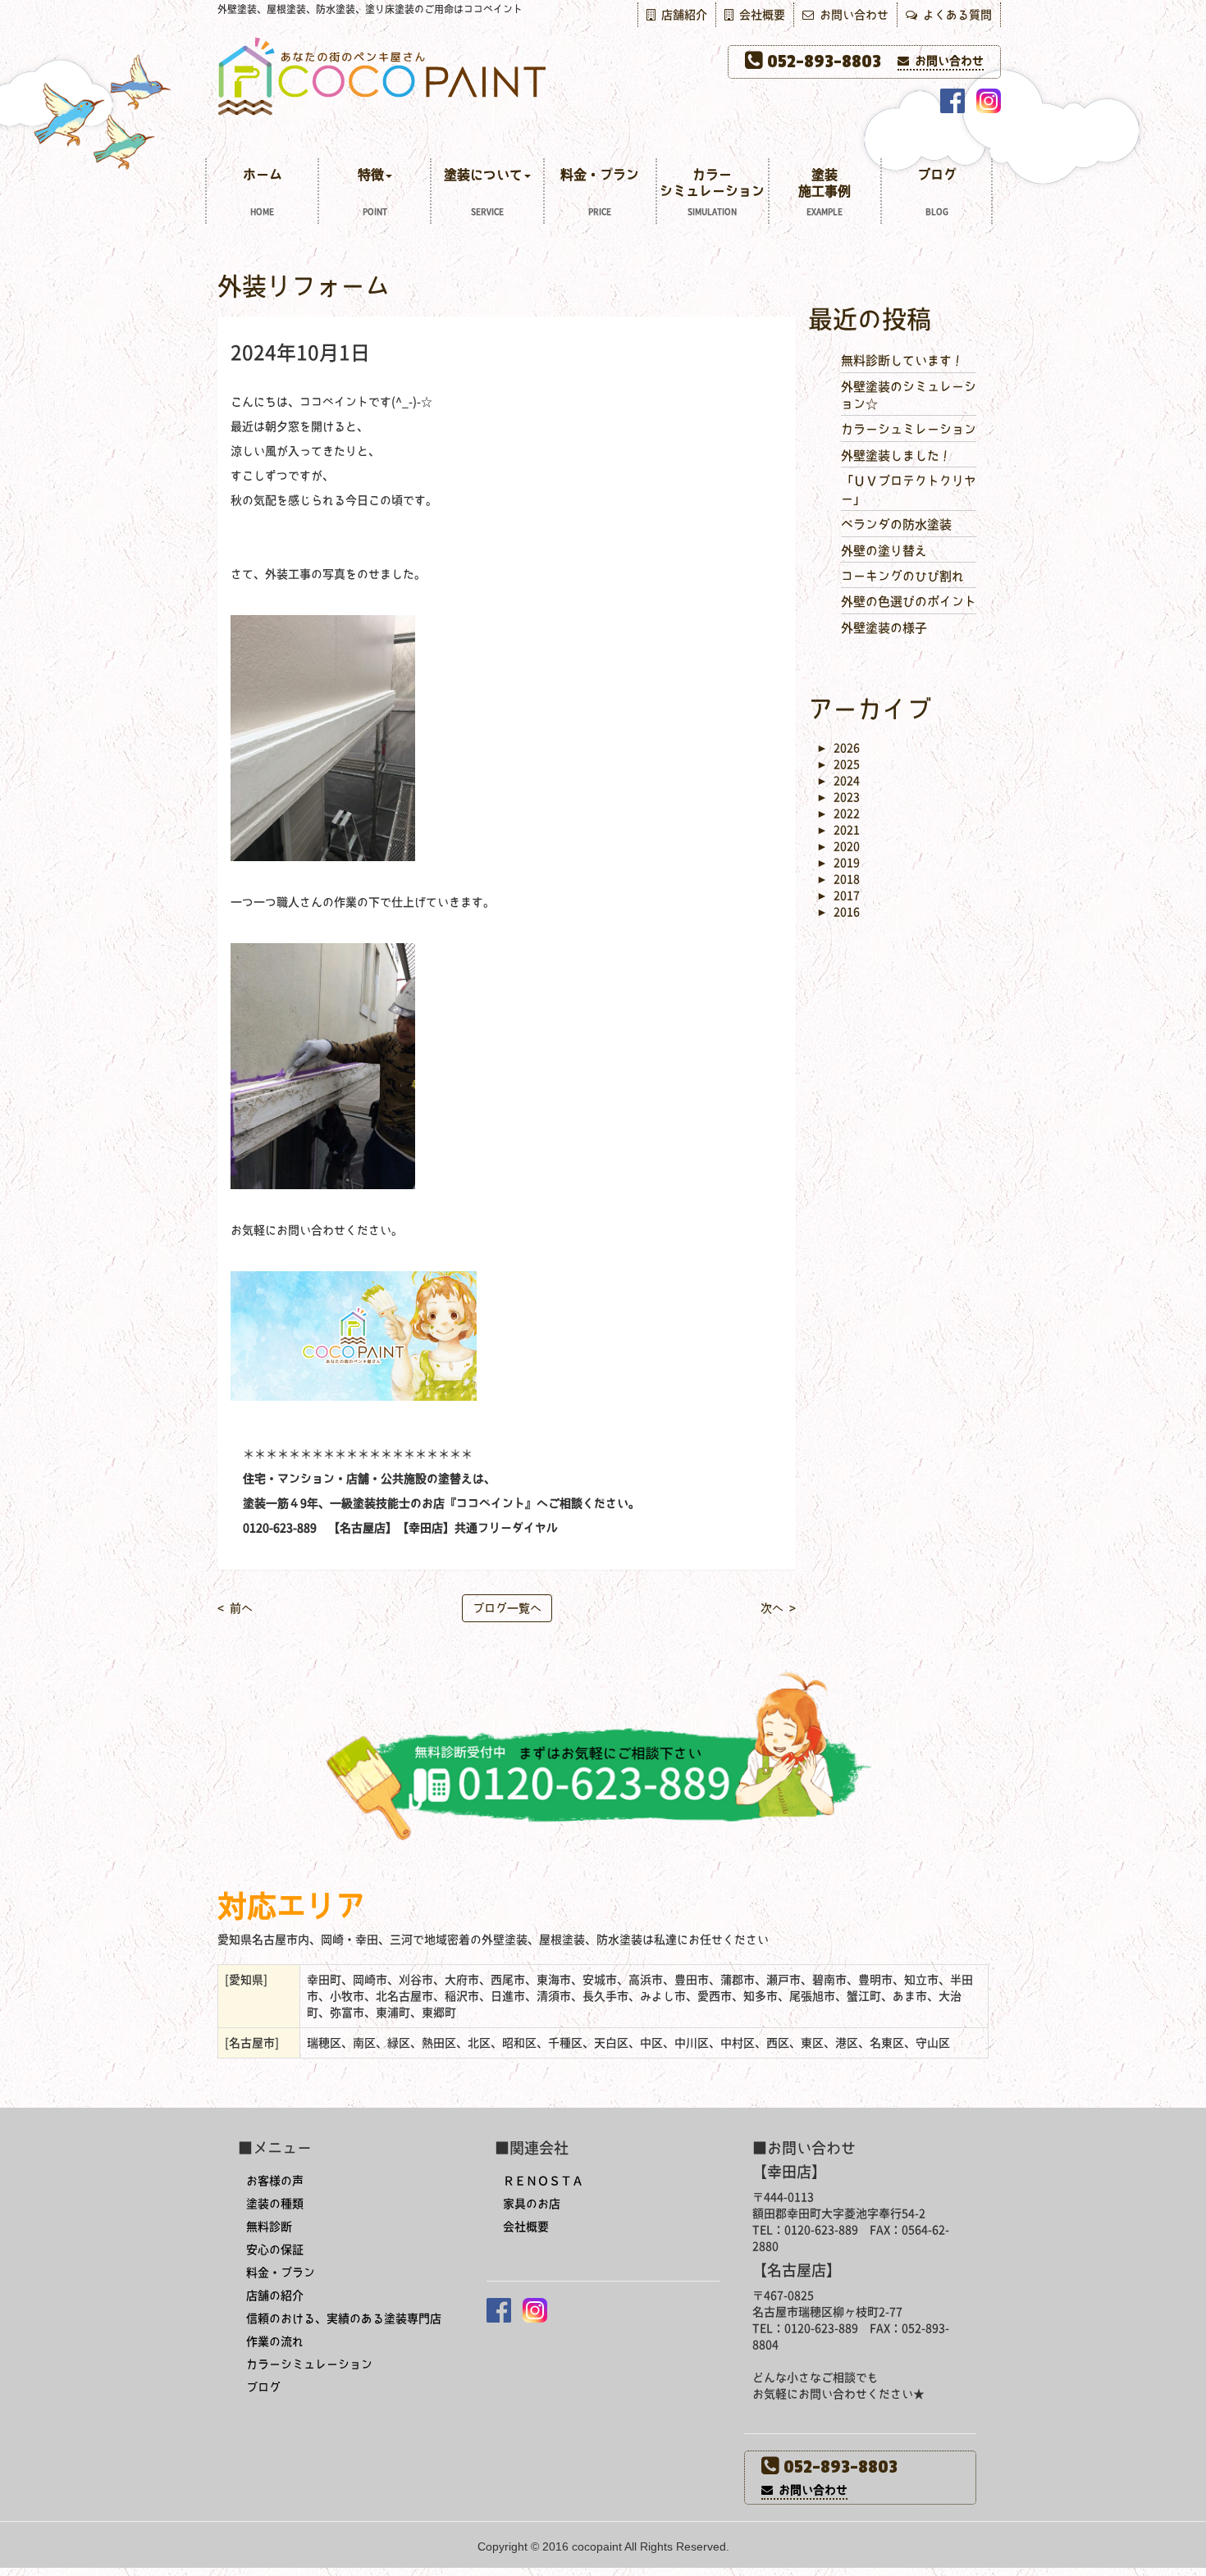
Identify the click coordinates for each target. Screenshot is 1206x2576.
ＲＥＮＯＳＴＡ (543, 2181)
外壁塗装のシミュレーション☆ (909, 395)
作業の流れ (275, 2341)
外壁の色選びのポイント (909, 602)
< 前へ (235, 1608)
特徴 (372, 192)
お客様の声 (275, 2181)
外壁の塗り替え (884, 551)
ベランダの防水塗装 (896, 524)
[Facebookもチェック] (952, 101)
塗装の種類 (275, 2204)
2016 (838, 912)
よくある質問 (955, 15)
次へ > (778, 1608)
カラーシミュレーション (712, 192)
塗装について (483, 192)
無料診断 (269, 2227)
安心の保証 (275, 2250)
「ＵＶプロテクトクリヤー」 (909, 490)
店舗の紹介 (275, 2296)
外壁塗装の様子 (884, 628)
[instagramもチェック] (989, 101)
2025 (838, 764)
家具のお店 (532, 2204)
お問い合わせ (851, 15)
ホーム (263, 192)
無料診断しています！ (902, 360)
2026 (838, 748)
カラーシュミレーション (909, 429)
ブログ (937, 192)
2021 (838, 830)
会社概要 (759, 15)
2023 (838, 797)
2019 (838, 863)
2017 (838, 896)
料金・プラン (600, 192)
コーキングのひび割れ (902, 576)
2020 (838, 846)
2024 (838, 781)
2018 (838, 879)
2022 (838, 814)
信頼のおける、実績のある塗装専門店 (344, 2318)
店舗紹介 (681, 15)
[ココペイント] (603, 75)
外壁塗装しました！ (896, 456)
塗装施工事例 (825, 192)
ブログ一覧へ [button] (507, 1608)
